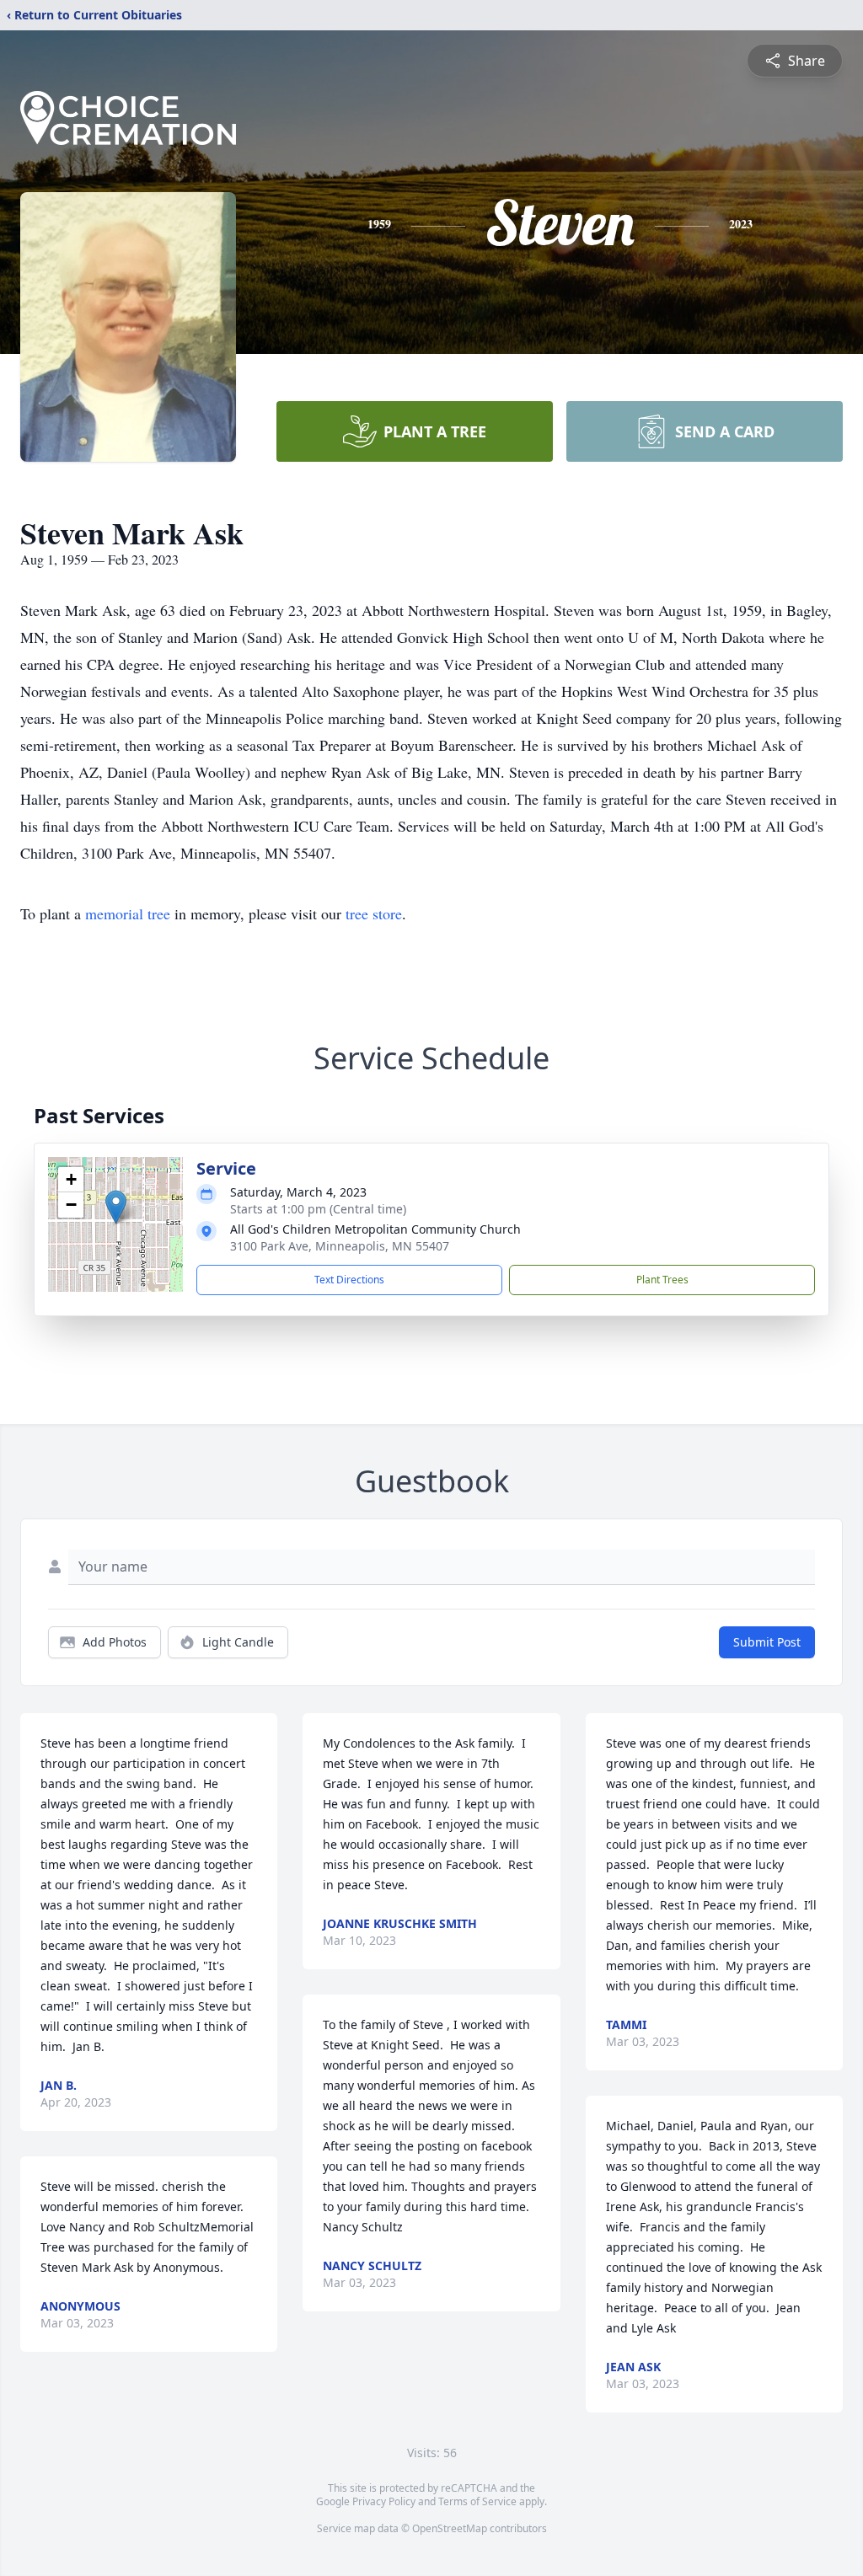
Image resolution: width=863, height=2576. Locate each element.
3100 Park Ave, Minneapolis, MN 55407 (340, 1246)
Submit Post (767, 1642)
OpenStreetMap (450, 2528)
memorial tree (128, 913)
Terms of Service (477, 2501)
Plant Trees (662, 1280)
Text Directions (349, 1280)
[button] (116, 1207)
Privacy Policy (384, 2501)
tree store (374, 913)
